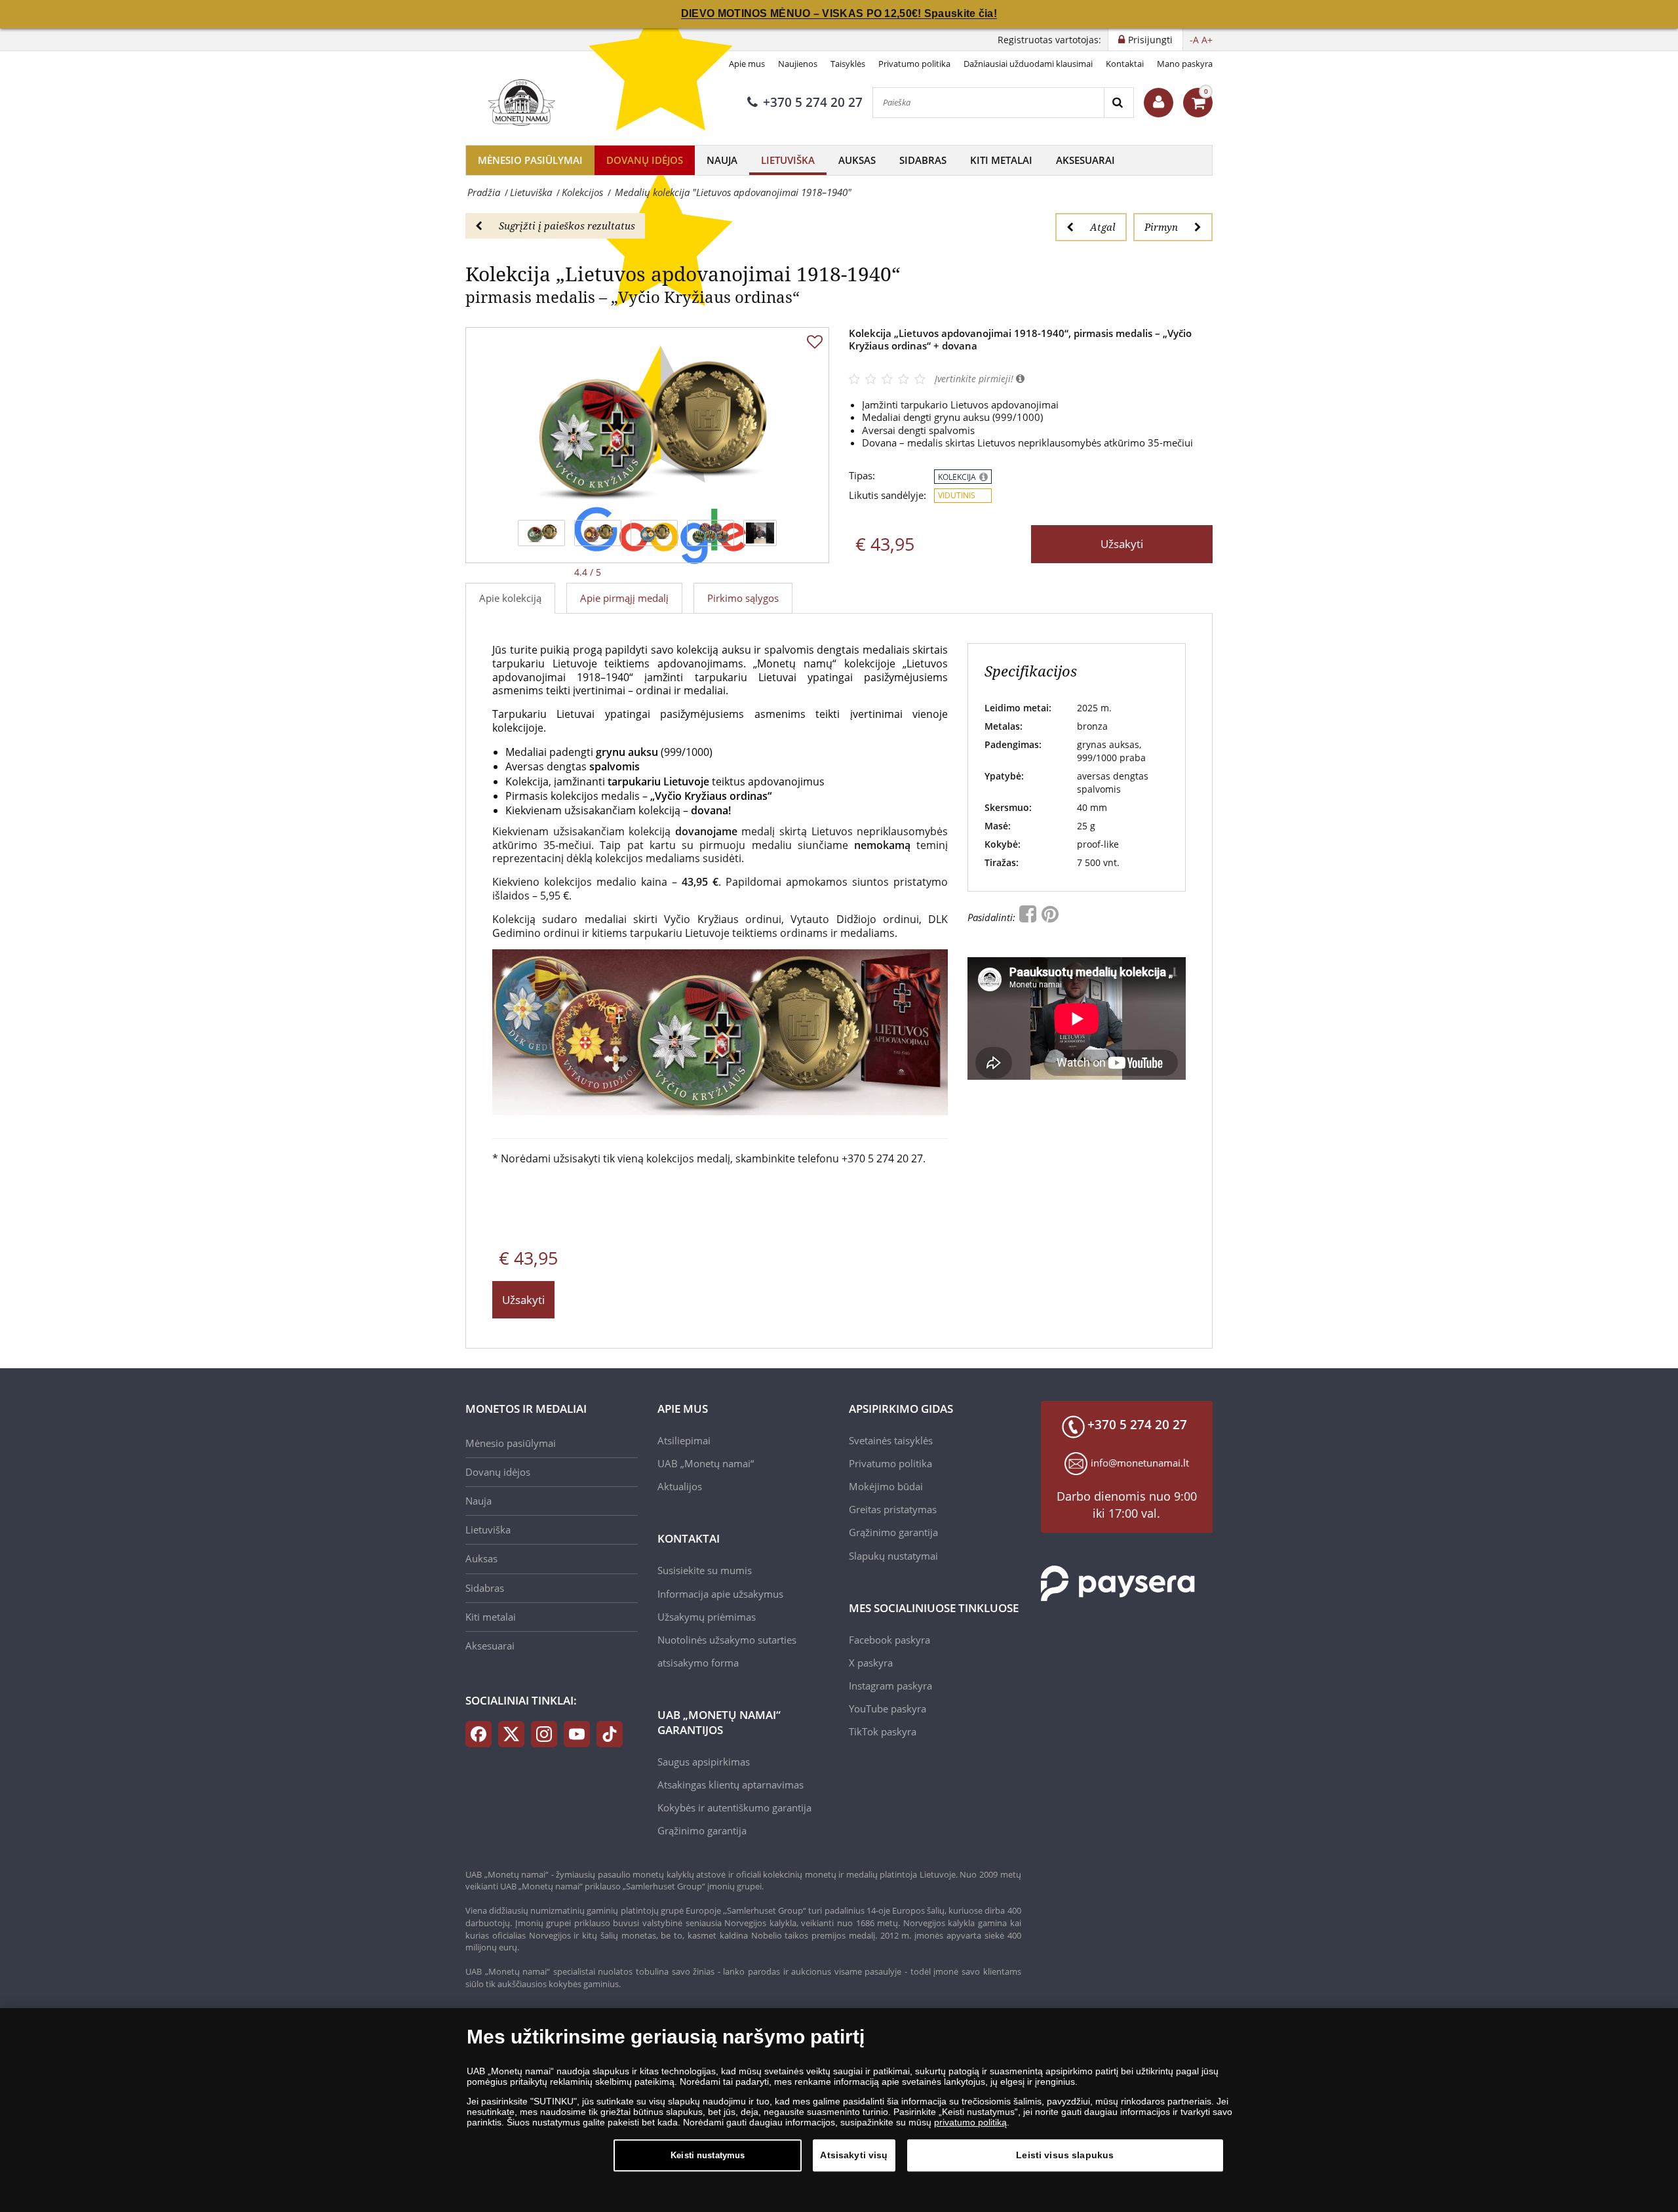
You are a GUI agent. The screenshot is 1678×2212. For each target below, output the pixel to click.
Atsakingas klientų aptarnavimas (731, 1785)
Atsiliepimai (684, 1440)
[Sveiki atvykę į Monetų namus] (1159, 103)
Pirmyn (1161, 227)
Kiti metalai (1001, 160)
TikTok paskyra (883, 1731)
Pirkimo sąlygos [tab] (743, 598)
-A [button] (1194, 40)
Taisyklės (848, 64)
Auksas (857, 160)
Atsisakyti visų (854, 2155)
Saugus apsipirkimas (704, 1762)
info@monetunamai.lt (1140, 1463)
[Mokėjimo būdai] (1118, 1583)
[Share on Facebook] (1029, 917)
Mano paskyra (1185, 64)
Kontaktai (1125, 64)
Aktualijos (680, 1486)
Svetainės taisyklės (891, 1440)
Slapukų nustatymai (893, 1556)
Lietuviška (788, 160)
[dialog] (839, 2110)
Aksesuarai (1085, 160)
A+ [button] (1207, 40)
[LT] (520, 102)
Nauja (722, 160)
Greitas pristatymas (893, 1509)
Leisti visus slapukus (1065, 2155)
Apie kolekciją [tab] (510, 598)
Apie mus (747, 64)
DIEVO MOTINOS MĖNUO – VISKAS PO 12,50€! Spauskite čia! (839, 13)
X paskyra (871, 1663)
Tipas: (862, 476)
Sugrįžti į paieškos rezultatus (567, 226)
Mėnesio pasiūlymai (530, 160)
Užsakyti (1122, 544)
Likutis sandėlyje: (888, 495)
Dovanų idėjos (645, 160)
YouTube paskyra (888, 1708)
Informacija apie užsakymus (720, 1594)
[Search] (1119, 103)
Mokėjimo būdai (886, 1486)
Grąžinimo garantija (702, 1830)
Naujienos (798, 64)
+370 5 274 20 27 (813, 102)
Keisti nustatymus (708, 2155)
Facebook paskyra (889, 1640)
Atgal (1103, 227)
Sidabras (923, 160)
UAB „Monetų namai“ (706, 1463)
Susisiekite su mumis (705, 1570)
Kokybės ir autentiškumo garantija (734, 1807)
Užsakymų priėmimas (707, 1617)
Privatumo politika (914, 64)
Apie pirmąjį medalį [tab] (624, 598)
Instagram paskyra (890, 1686)
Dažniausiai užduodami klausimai (1028, 64)
